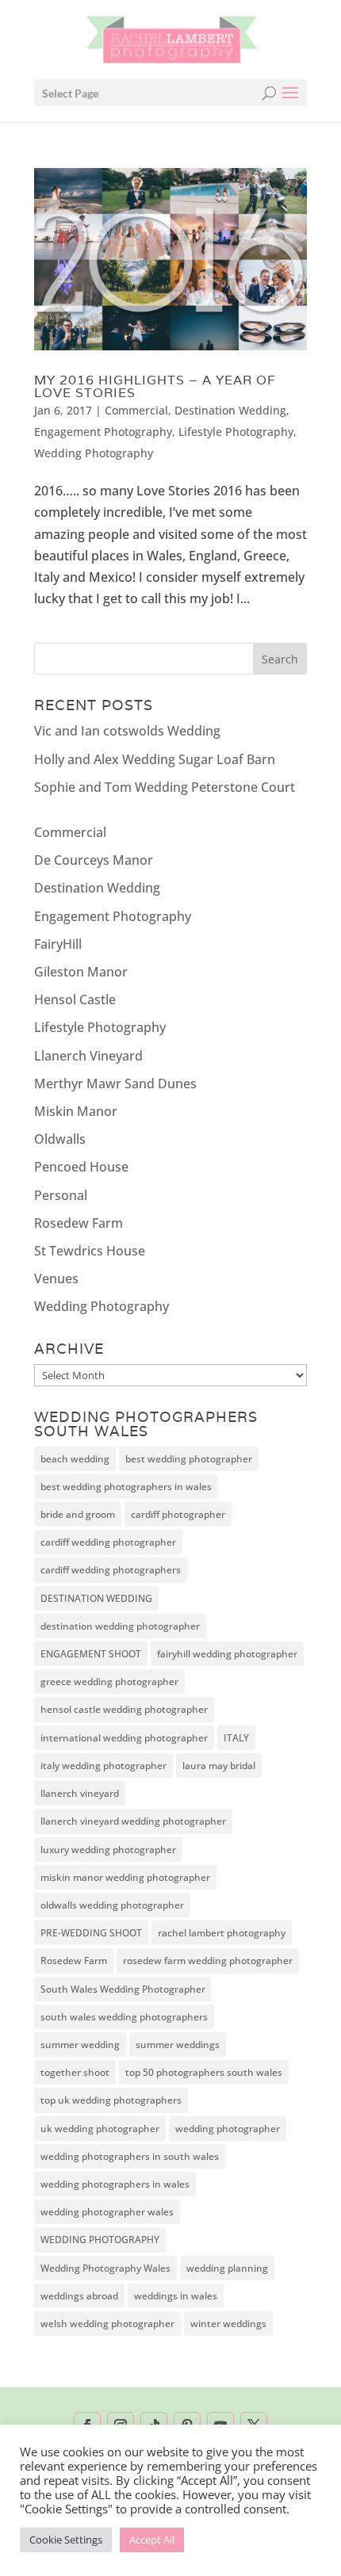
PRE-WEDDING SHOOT (91, 1933)
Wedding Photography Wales (105, 2268)
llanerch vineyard (80, 1793)
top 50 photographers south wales (204, 2072)
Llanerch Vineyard (88, 1056)
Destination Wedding (230, 410)
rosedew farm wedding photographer (208, 1961)
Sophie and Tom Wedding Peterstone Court (165, 787)
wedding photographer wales (107, 2212)
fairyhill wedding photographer (227, 1654)
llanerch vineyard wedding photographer (133, 1821)
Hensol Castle (75, 999)
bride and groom (78, 1514)
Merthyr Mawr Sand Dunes (115, 1084)
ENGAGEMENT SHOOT (91, 1654)
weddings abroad (79, 2296)
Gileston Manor (81, 972)
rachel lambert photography (222, 1933)
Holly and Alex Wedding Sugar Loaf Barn (155, 759)
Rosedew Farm (79, 1223)
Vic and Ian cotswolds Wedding (127, 731)
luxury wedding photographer (108, 1850)
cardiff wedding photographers (111, 1570)
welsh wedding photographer (107, 2324)
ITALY (236, 1738)
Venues (56, 1278)
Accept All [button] (152, 2540)
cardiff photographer (178, 1514)
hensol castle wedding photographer (124, 1709)
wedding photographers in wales (115, 2184)
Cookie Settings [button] (66, 2540)
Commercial (136, 410)
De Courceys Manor (94, 860)
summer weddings (178, 2045)
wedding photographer (228, 2129)
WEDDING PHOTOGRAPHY (100, 2240)
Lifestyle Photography (236, 432)
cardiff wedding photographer (108, 1542)
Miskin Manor (76, 1111)
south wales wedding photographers (124, 2017)
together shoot (75, 2072)
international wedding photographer (124, 1738)
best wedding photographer (189, 1459)
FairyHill (58, 944)
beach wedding (75, 1459)
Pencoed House (81, 1167)
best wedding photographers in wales (126, 1487)
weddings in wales (176, 2296)
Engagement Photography (103, 432)
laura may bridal (219, 1766)
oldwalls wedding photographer (112, 1905)
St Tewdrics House (90, 1251)
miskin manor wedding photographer (125, 1877)
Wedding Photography (94, 453)
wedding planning (227, 2268)
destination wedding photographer (120, 1626)
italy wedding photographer (103, 1766)
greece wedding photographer (109, 1682)
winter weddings (228, 2324)
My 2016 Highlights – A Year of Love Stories (155, 386)
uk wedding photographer (100, 2129)
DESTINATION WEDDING (96, 1598)
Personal (61, 1195)
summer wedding (80, 2045)
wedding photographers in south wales (130, 2156)
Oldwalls (60, 1139)
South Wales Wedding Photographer (123, 1989)
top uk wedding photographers (111, 2100)
